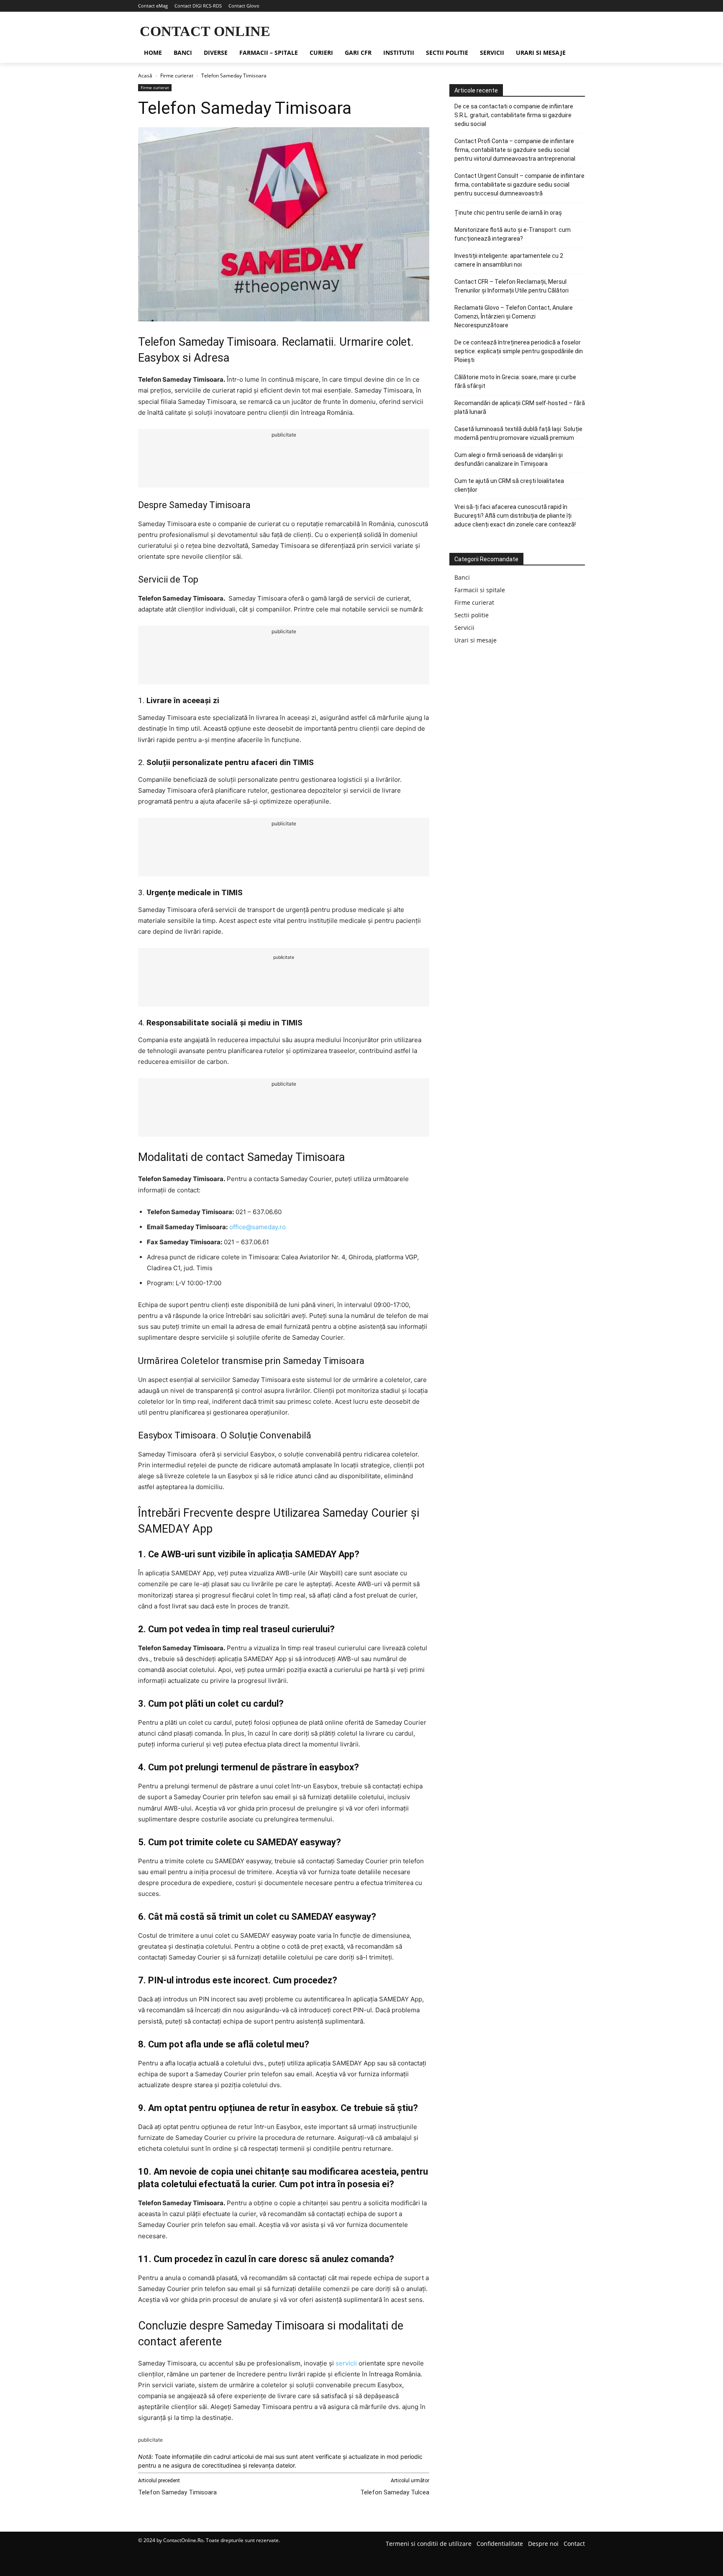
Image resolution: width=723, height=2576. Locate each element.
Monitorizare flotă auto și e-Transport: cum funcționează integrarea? (513, 234)
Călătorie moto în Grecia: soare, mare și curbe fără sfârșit (515, 381)
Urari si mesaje (476, 640)
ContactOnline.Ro (183, 2540)
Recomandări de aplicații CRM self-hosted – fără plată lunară (520, 407)
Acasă (145, 76)
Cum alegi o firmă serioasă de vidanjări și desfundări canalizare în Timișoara (509, 459)
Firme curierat (177, 76)
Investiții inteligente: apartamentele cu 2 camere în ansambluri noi (509, 260)
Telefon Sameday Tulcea (395, 2492)
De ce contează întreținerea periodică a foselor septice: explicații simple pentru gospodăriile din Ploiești (519, 351)
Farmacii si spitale (480, 590)
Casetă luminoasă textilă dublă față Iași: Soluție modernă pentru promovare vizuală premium (518, 433)
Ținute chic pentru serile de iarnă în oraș (508, 213)
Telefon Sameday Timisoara (177, 2492)
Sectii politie (472, 615)
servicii (346, 2363)
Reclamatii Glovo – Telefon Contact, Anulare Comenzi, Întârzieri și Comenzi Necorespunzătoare (514, 316)
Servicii (464, 628)
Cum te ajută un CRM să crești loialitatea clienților (509, 485)
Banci (462, 577)
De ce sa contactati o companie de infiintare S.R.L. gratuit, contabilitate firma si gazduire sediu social (514, 115)
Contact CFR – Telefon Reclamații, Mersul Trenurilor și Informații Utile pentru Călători (511, 286)
